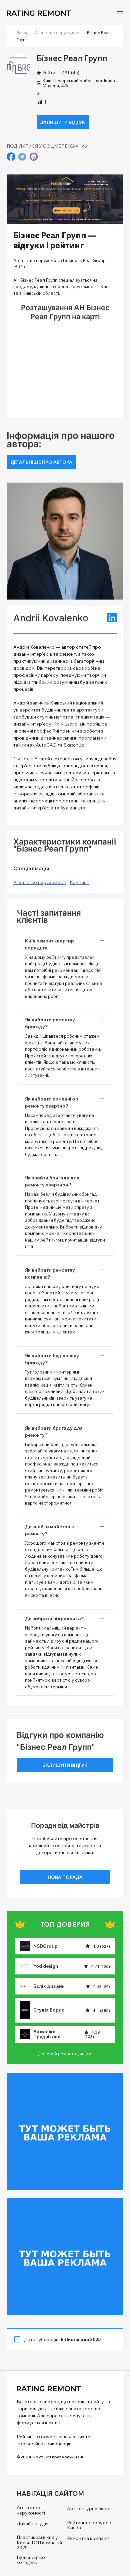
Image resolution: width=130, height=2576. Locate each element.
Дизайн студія (32, 2524)
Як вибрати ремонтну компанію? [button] (50, 1273)
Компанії (79, 882)
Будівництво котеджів (31, 2560)
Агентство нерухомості (58, 33)
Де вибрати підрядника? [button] (54, 1619)
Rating (23, 33)
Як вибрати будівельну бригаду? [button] (52, 1359)
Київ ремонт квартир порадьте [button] (49, 944)
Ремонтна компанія (88, 2538)
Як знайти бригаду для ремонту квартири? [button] (52, 1181)
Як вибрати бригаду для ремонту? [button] (54, 1432)
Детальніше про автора (41, 462)
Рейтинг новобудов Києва (89, 2525)
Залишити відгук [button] (63, 122)
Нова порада (65, 1877)
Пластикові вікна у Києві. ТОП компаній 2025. (39, 2543)
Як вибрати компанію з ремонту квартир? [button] (52, 1102)
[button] (120, 13)
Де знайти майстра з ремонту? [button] (49, 1530)
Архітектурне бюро (89, 2509)
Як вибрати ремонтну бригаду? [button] (50, 1023)
